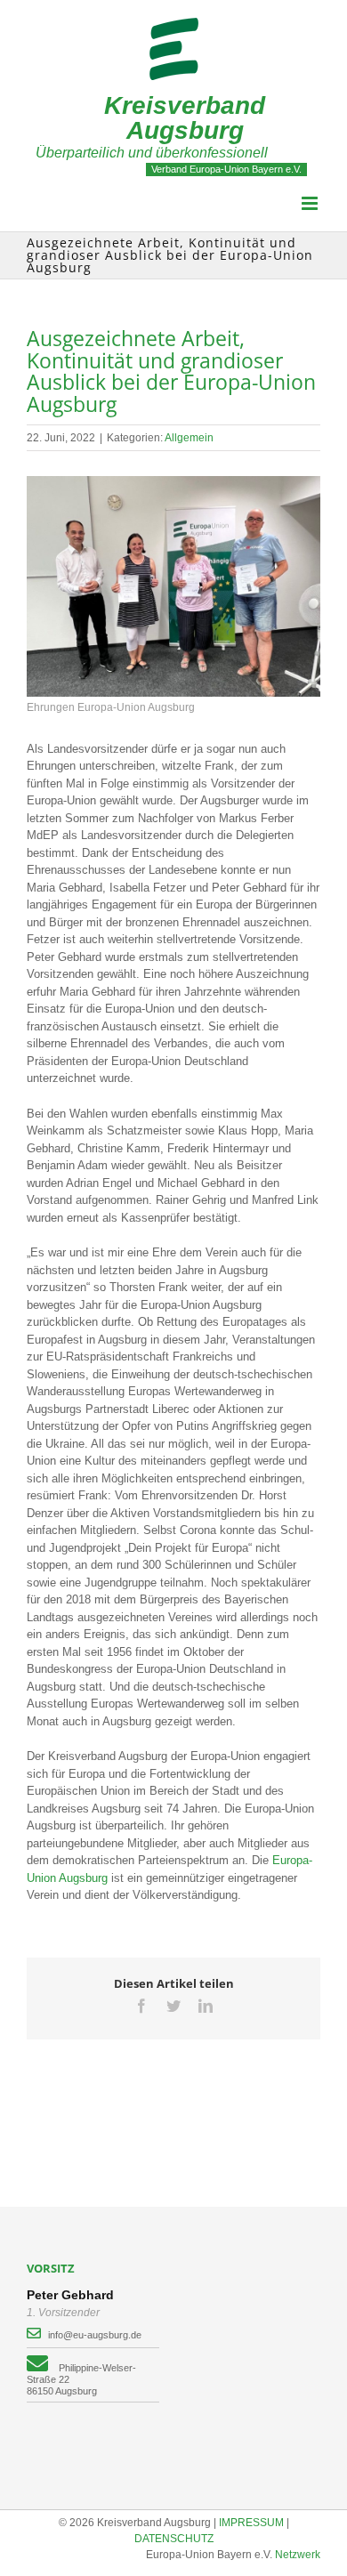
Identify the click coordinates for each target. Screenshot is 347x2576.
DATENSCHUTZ (174, 2539)
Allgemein (189, 438)
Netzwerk (298, 2555)
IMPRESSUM (251, 2523)
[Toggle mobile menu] (311, 203)
